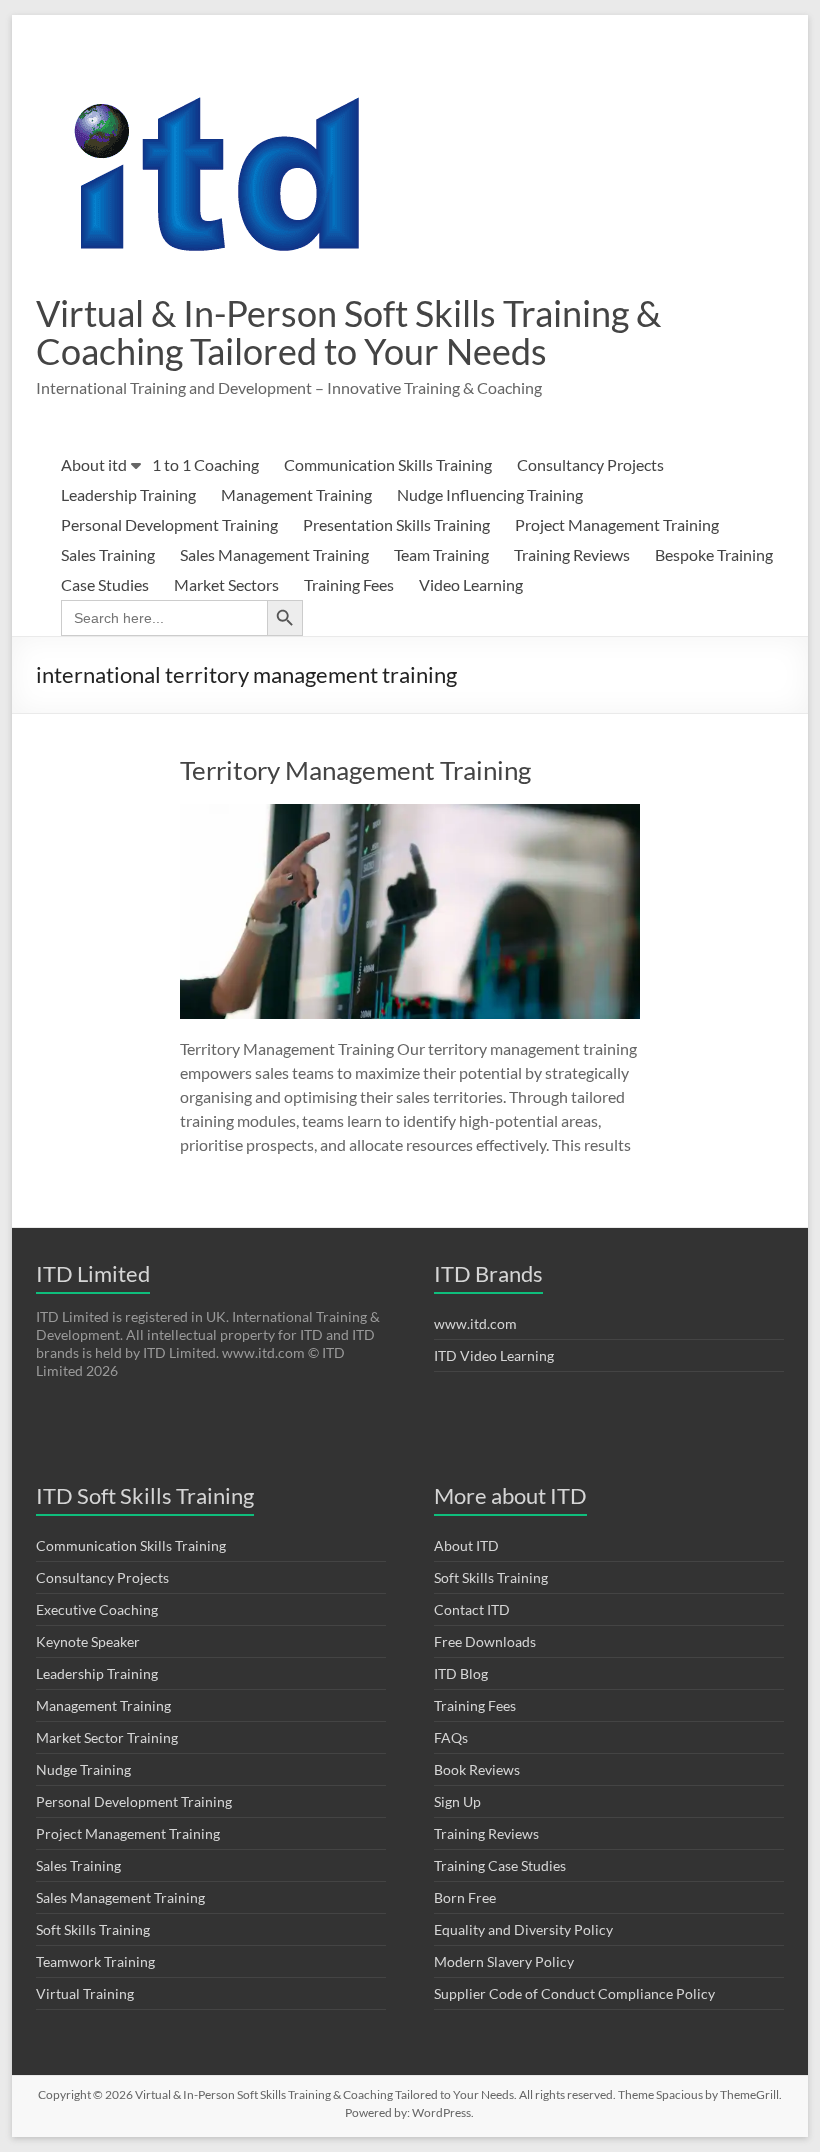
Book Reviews (477, 1769)
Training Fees (349, 584)
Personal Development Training (169, 524)
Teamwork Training (95, 1961)
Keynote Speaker (88, 1641)
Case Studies (105, 584)
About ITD (466, 1545)
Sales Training (108, 554)
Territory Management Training (355, 770)
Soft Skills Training (93, 1929)
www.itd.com (475, 1323)
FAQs (451, 1737)
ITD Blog (461, 1673)
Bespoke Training (714, 554)
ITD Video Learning (494, 1355)
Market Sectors (226, 584)
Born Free (465, 1897)
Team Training (441, 554)
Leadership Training (128, 494)
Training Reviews (572, 554)
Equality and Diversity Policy (523, 1929)
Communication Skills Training (388, 464)
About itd (94, 464)
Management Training (296, 494)
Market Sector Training (107, 1737)
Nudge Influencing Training (490, 494)
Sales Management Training (274, 554)
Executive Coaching (97, 1609)
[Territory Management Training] (410, 813)
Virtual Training (85, 1993)
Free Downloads (485, 1641)
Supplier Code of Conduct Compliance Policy (574, 1993)
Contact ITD (472, 1609)
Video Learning (471, 584)
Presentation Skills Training (396, 524)
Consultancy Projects (590, 464)
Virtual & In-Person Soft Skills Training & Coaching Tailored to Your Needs (348, 332)
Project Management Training (617, 524)
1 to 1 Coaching (205, 464)
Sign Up (457, 1801)
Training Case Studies (500, 1865)
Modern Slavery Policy (504, 1961)
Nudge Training (83, 1769)
